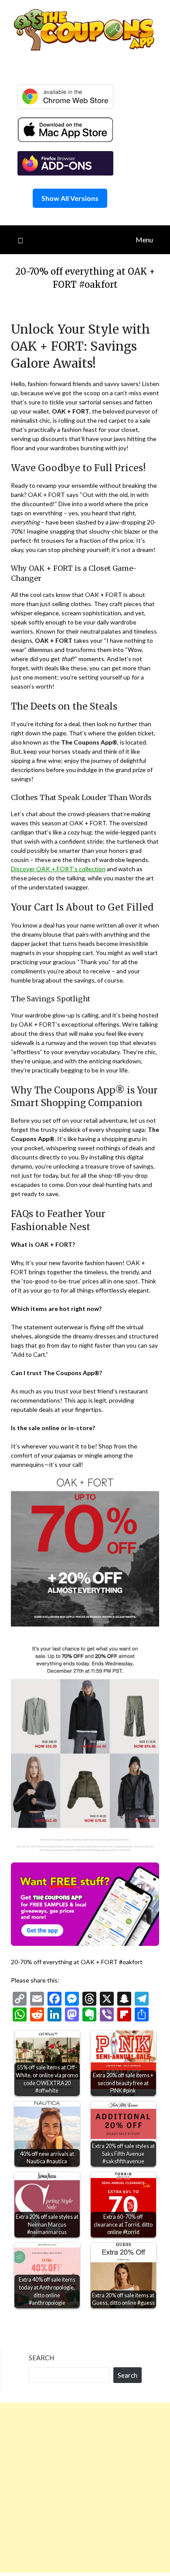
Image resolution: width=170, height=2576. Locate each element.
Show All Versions (70, 198)
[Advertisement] (85, 2488)
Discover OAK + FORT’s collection (58, 869)
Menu (144, 240)
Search (41, 2358)
